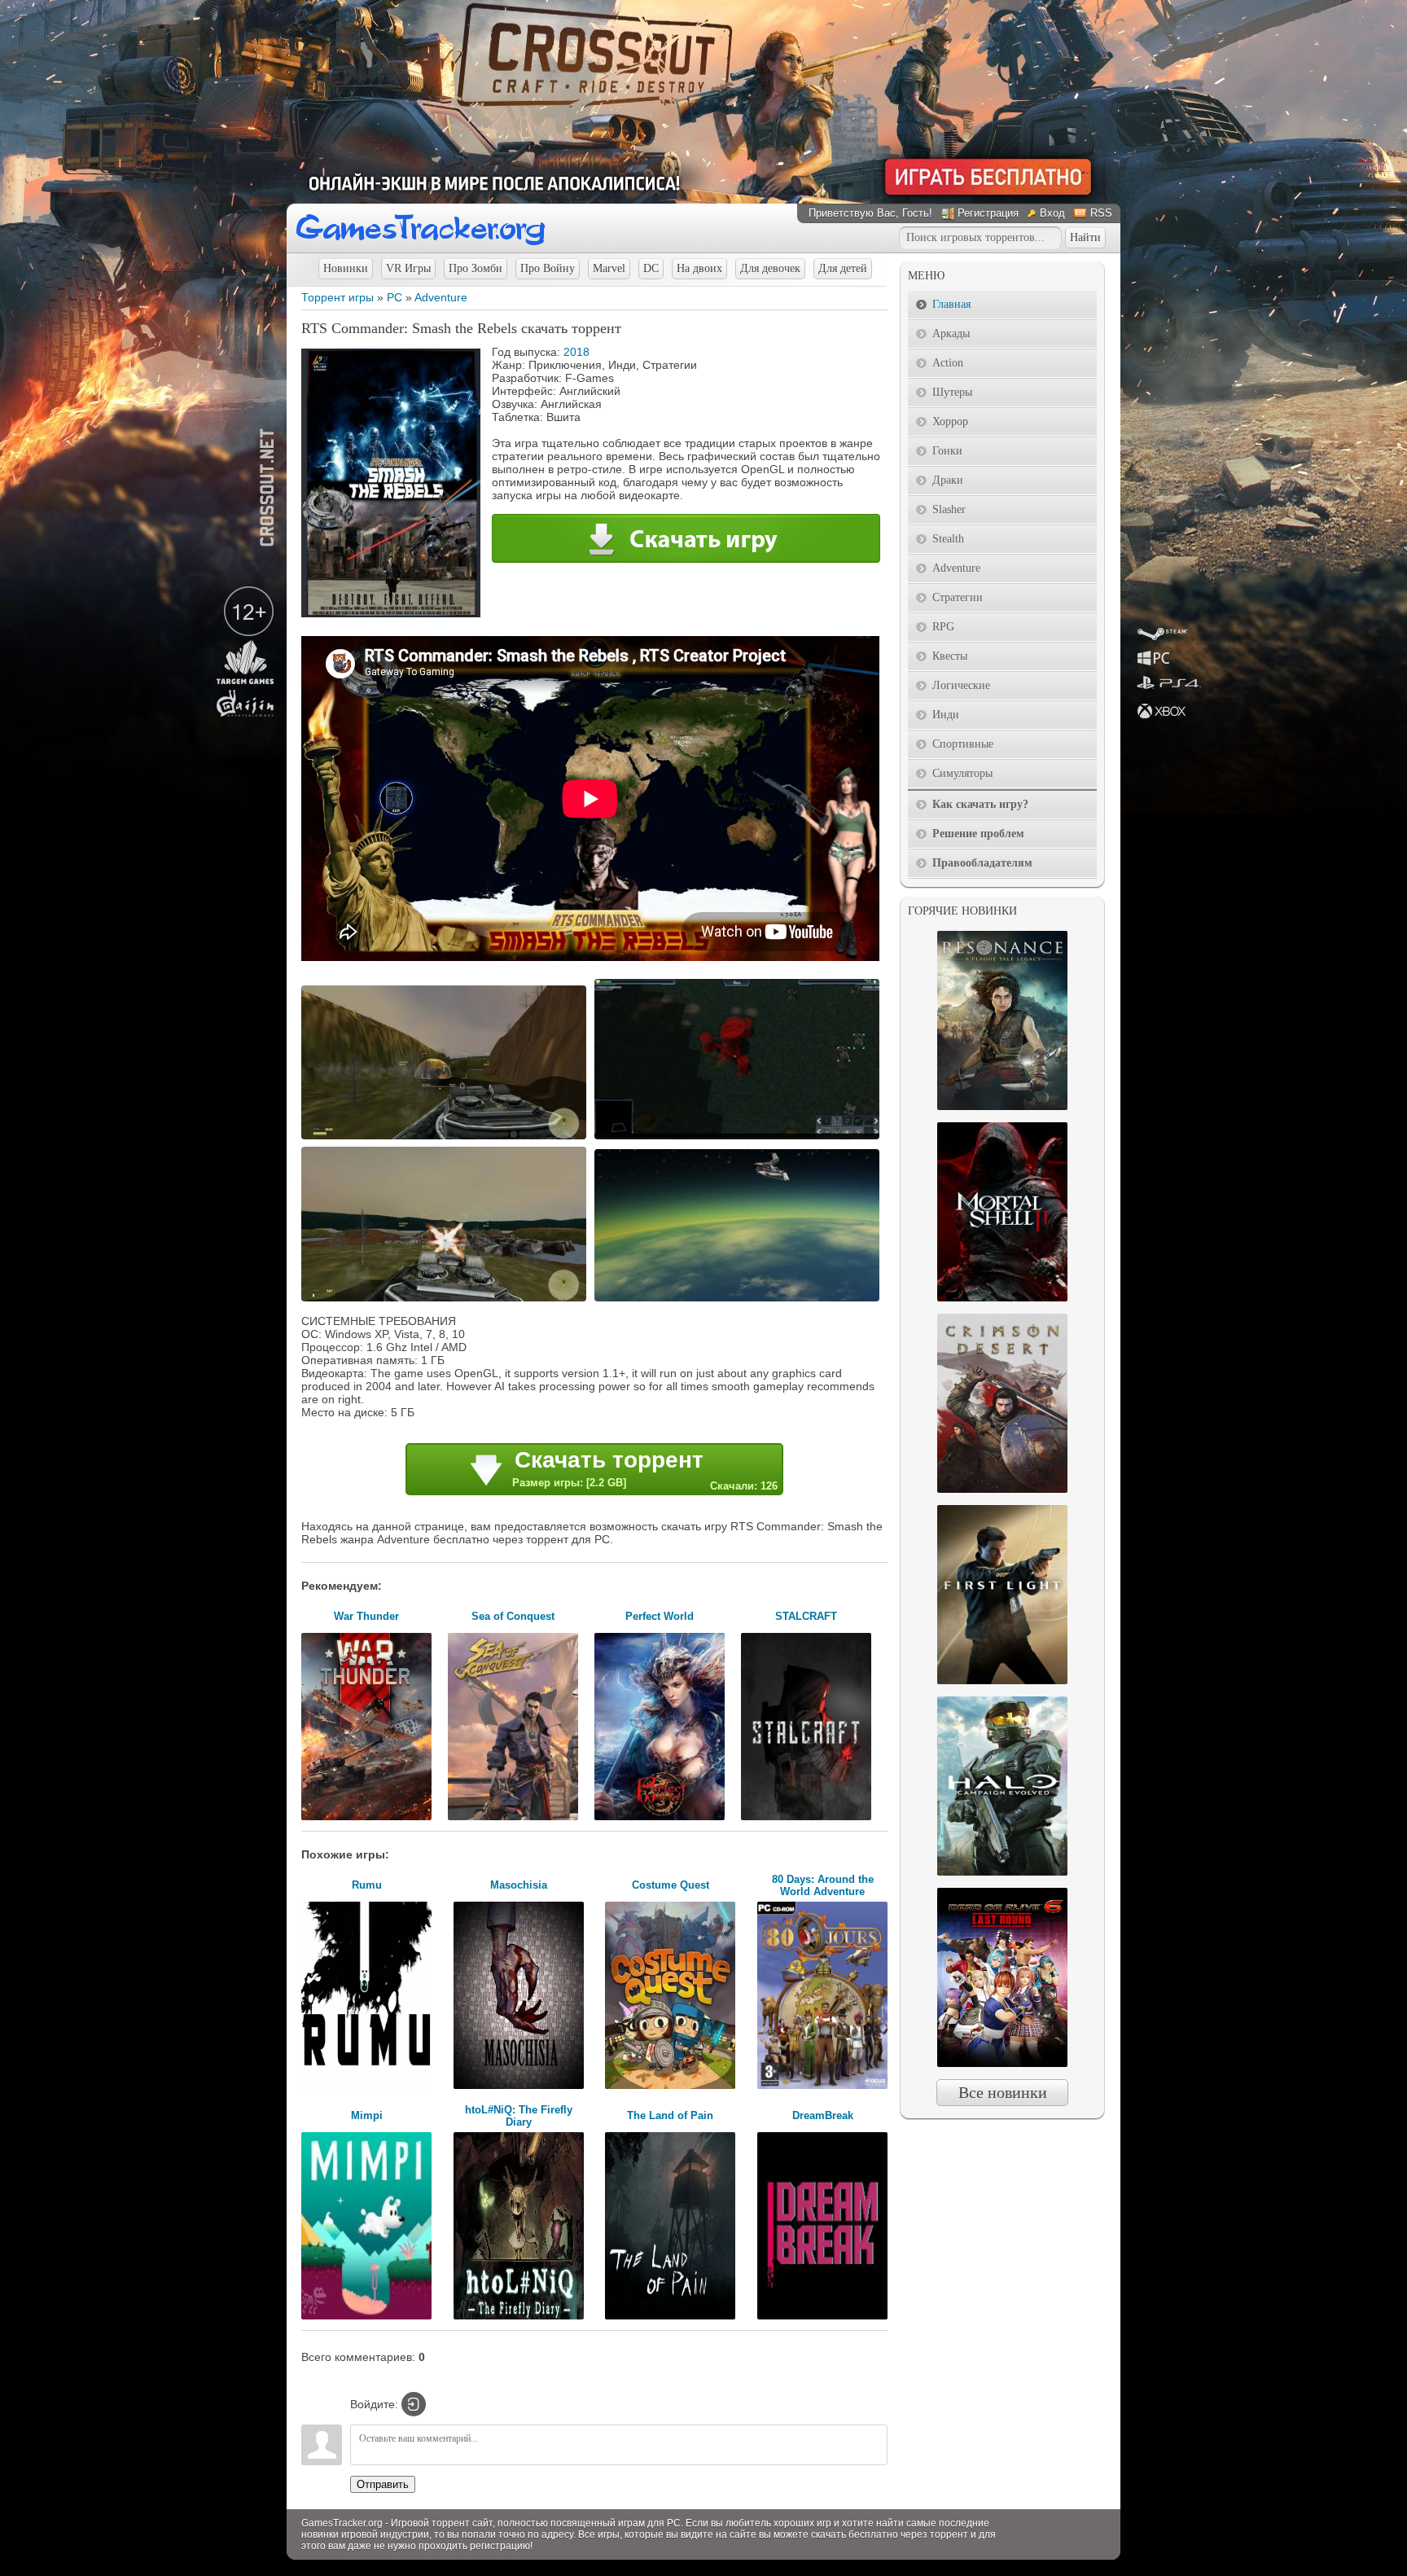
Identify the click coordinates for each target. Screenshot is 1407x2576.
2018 (576, 352)
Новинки (346, 268)
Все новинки (1003, 2092)
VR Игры (408, 268)
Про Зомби (476, 268)
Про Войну (548, 268)
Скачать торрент (645, 1470)
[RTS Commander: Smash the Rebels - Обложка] (391, 613)
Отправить (383, 2484)
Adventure (441, 297)
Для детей (843, 268)
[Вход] (414, 2404)
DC (651, 268)
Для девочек (770, 268)
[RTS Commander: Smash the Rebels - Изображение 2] (739, 1138)
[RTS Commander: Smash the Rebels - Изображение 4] (739, 1300)
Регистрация (988, 213)
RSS (1101, 213)
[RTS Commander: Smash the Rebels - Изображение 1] (446, 1138)
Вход (1052, 213)
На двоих (699, 268)
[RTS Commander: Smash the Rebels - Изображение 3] (446, 1300)
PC (394, 297)
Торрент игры (338, 297)
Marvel (609, 268)
